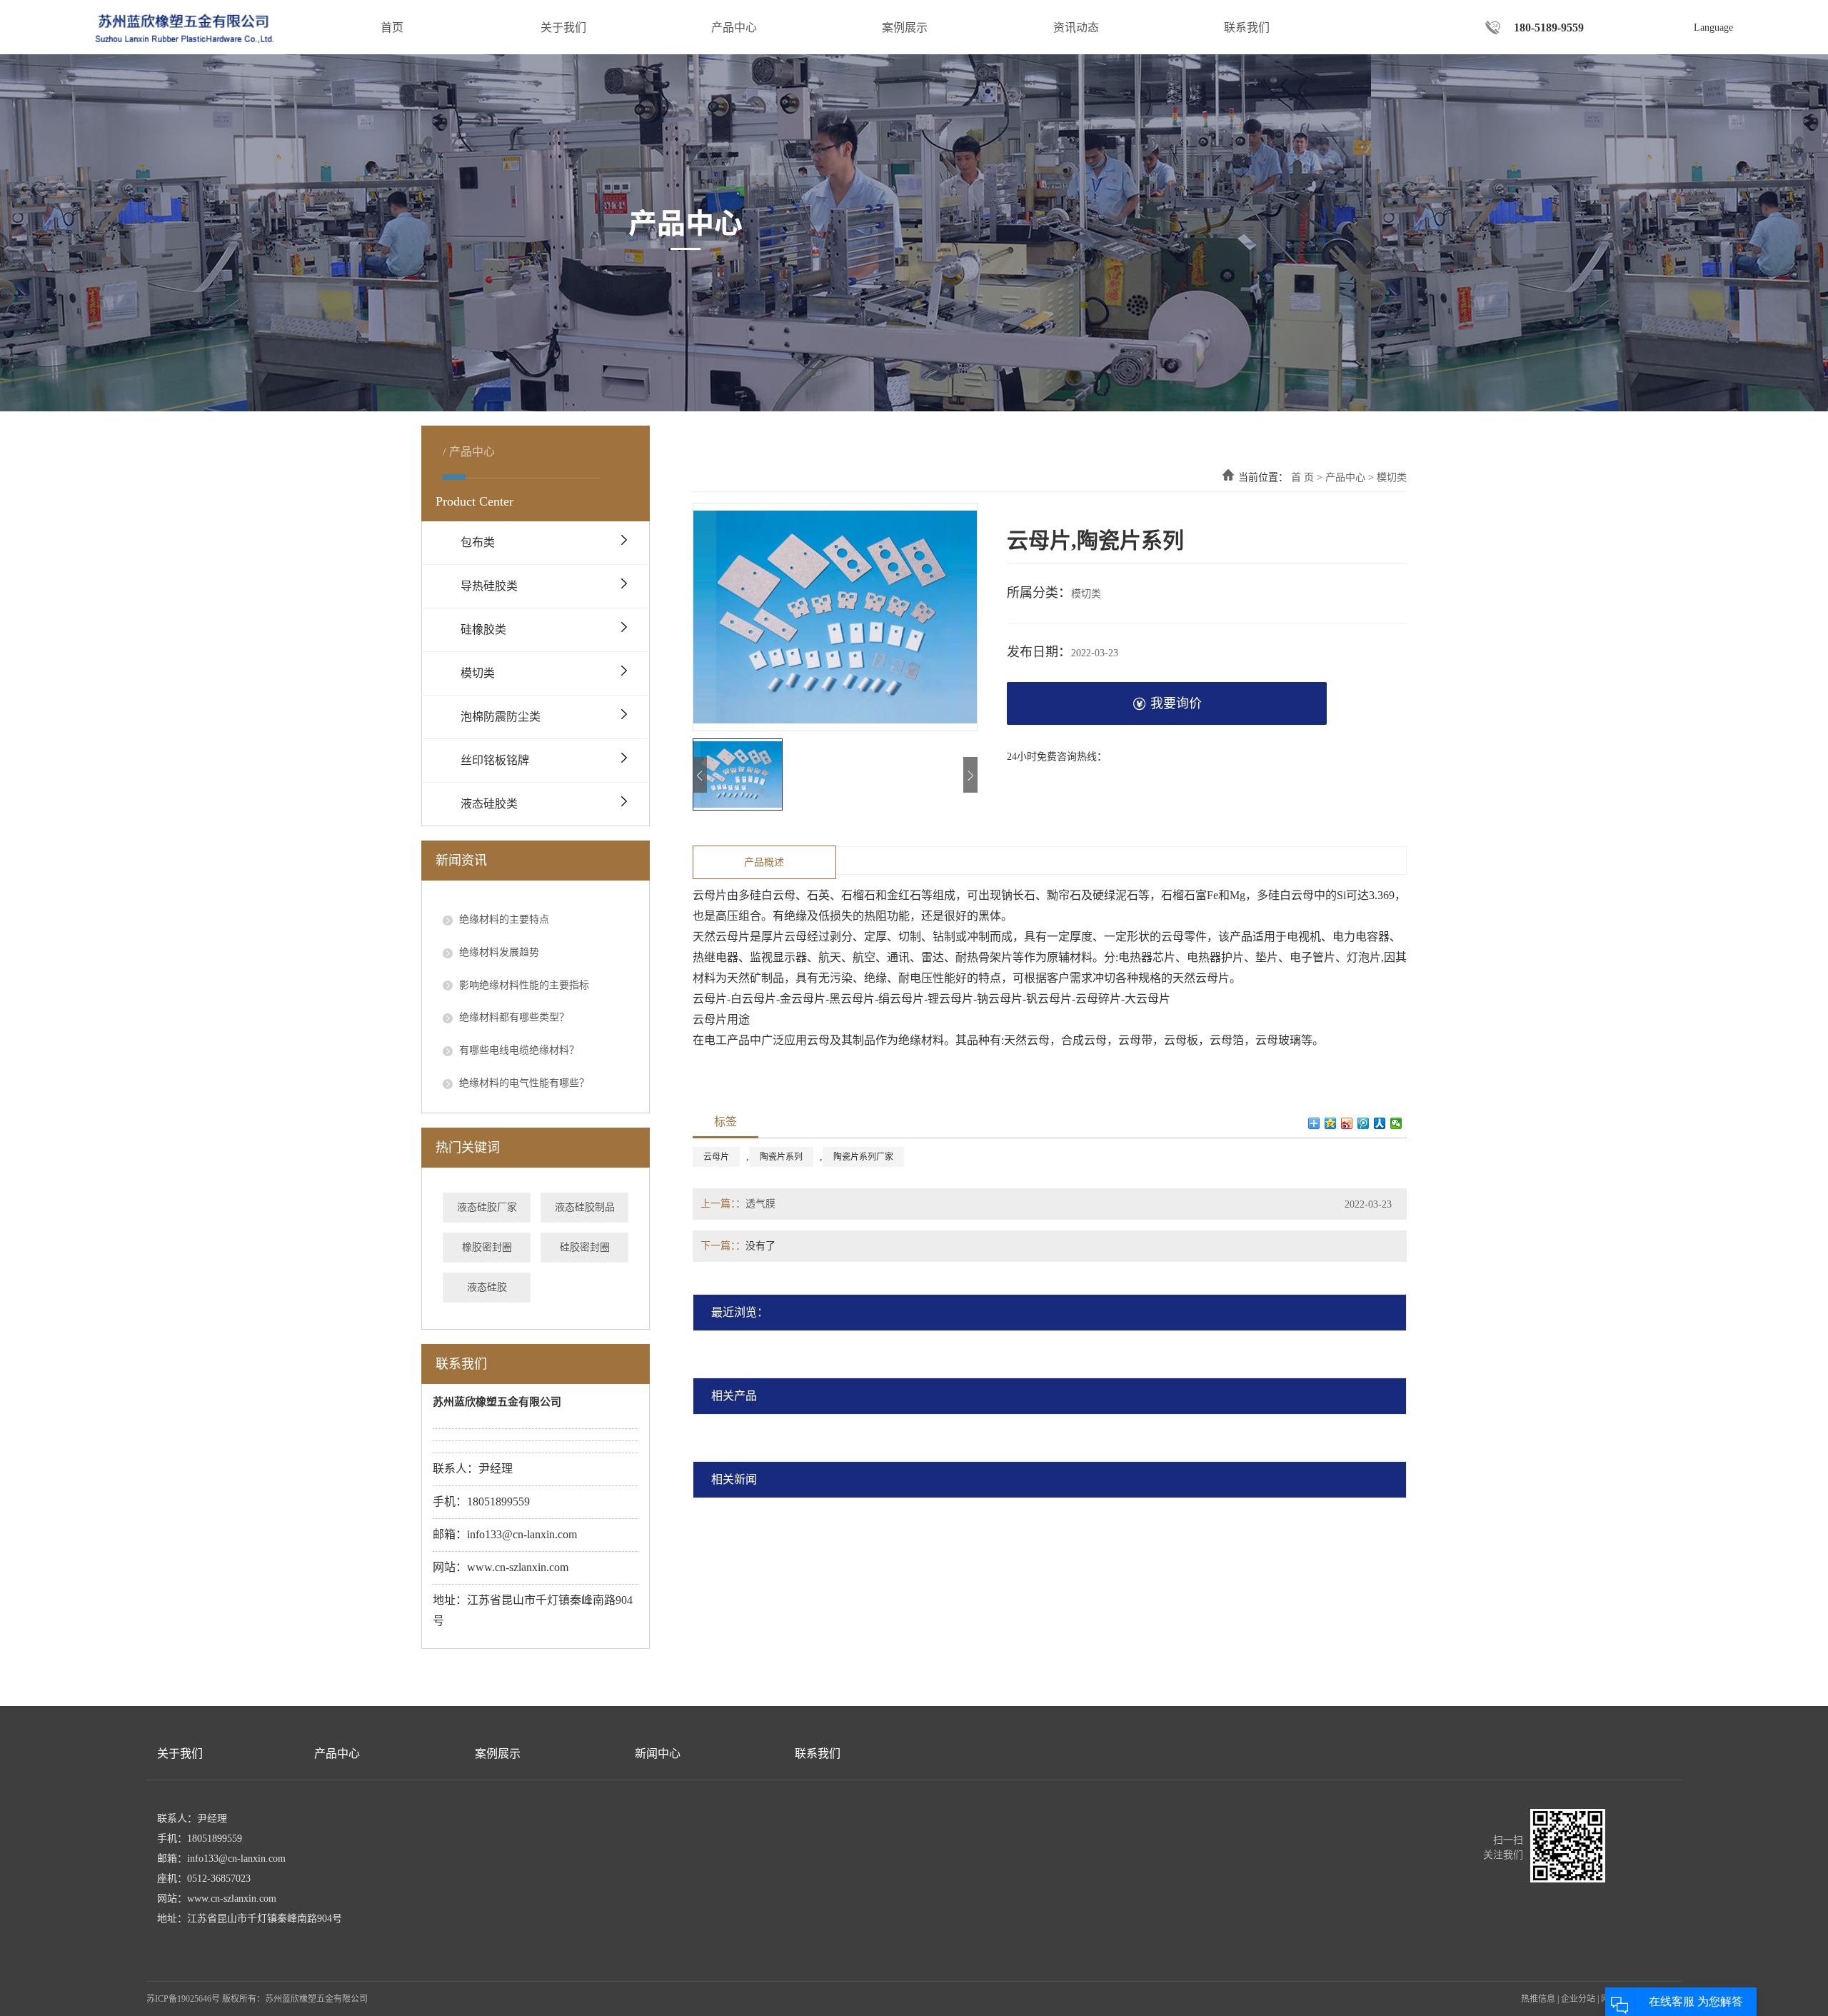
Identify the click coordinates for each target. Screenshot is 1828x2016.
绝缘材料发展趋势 (498, 952)
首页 (392, 27)
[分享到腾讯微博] (1364, 1123)
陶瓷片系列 (781, 1157)
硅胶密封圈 (585, 1247)
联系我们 (1247, 27)
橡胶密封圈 (487, 1247)
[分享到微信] (1396, 1123)
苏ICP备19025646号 (183, 1999)
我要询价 (1176, 703)
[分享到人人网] (1380, 1123)
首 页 (1302, 477)
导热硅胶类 (489, 586)
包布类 (478, 542)
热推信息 (1538, 1999)
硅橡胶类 (483, 630)
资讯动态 (1076, 27)
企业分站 (1578, 1999)
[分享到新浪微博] (1347, 1123)
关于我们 (563, 27)
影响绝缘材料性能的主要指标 (523, 985)
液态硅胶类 (489, 804)
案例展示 (905, 27)
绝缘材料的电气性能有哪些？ (523, 1083)
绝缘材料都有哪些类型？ (513, 1017)
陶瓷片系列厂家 (863, 1157)
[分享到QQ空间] (1331, 1123)
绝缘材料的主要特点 (503, 919)
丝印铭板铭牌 (495, 760)
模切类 (478, 673)
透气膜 (760, 1204)
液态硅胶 (487, 1287)
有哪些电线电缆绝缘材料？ (518, 1050)
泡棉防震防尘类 (501, 717)
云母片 (716, 1157)
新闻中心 (658, 1754)
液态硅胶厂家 (487, 1207)
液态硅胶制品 (585, 1207)
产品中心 (734, 27)
